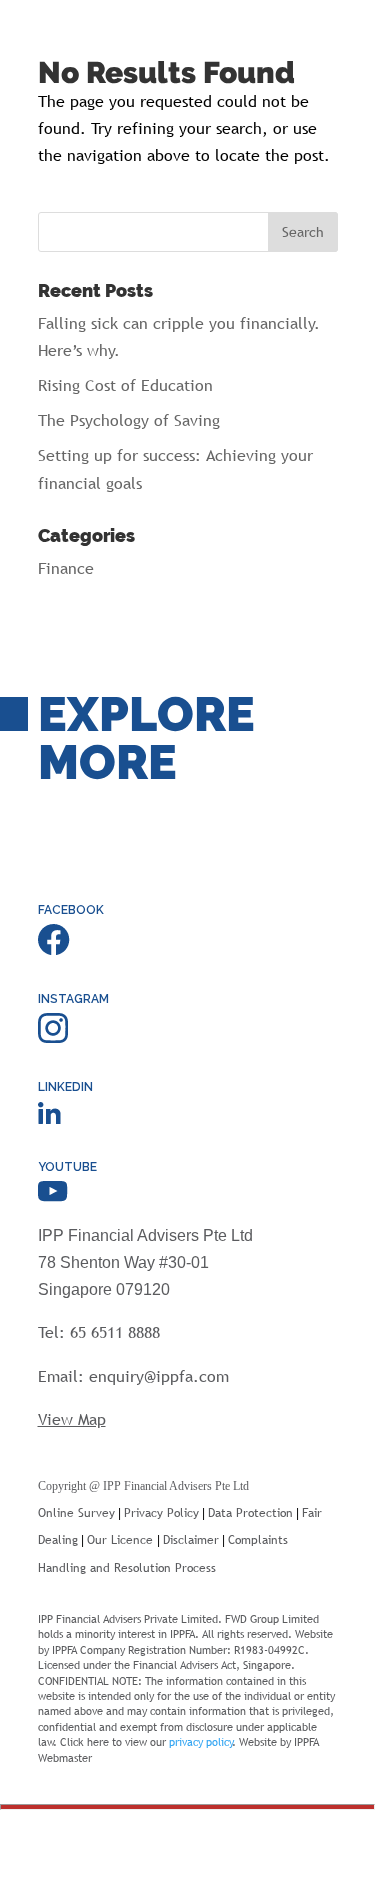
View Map (72, 1419)
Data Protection (250, 1513)
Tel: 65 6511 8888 (99, 1332)
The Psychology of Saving (129, 420)
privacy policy (201, 1742)
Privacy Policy (161, 1513)
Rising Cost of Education (125, 385)
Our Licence (122, 1540)
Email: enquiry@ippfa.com (133, 1376)
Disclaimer (191, 1540)
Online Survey (76, 1513)
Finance (66, 568)
